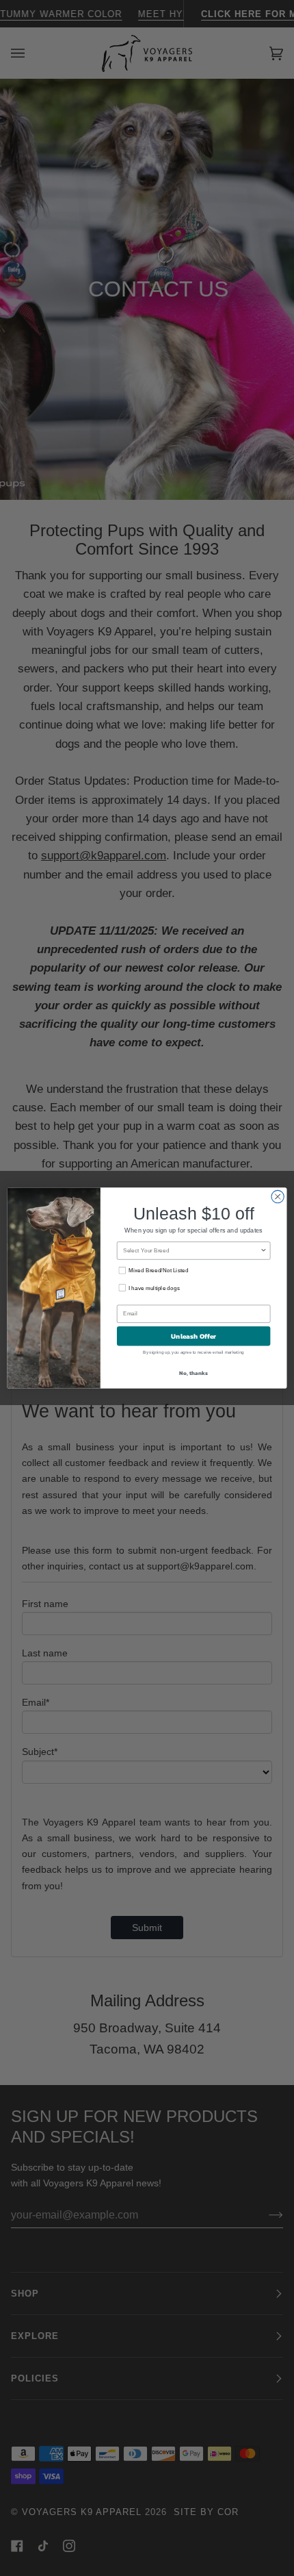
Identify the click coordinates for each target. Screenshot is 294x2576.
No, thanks (193, 1373)
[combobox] (191, 1251)
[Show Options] (263, 1251)
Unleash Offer (194, 1336)
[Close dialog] (278, 1196)
